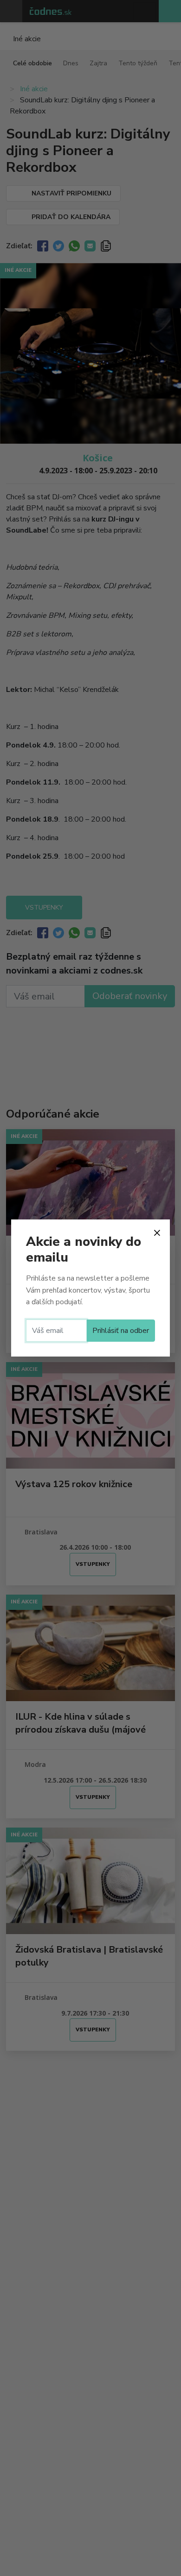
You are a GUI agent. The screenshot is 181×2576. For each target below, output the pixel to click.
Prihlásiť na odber (121, 1331)
